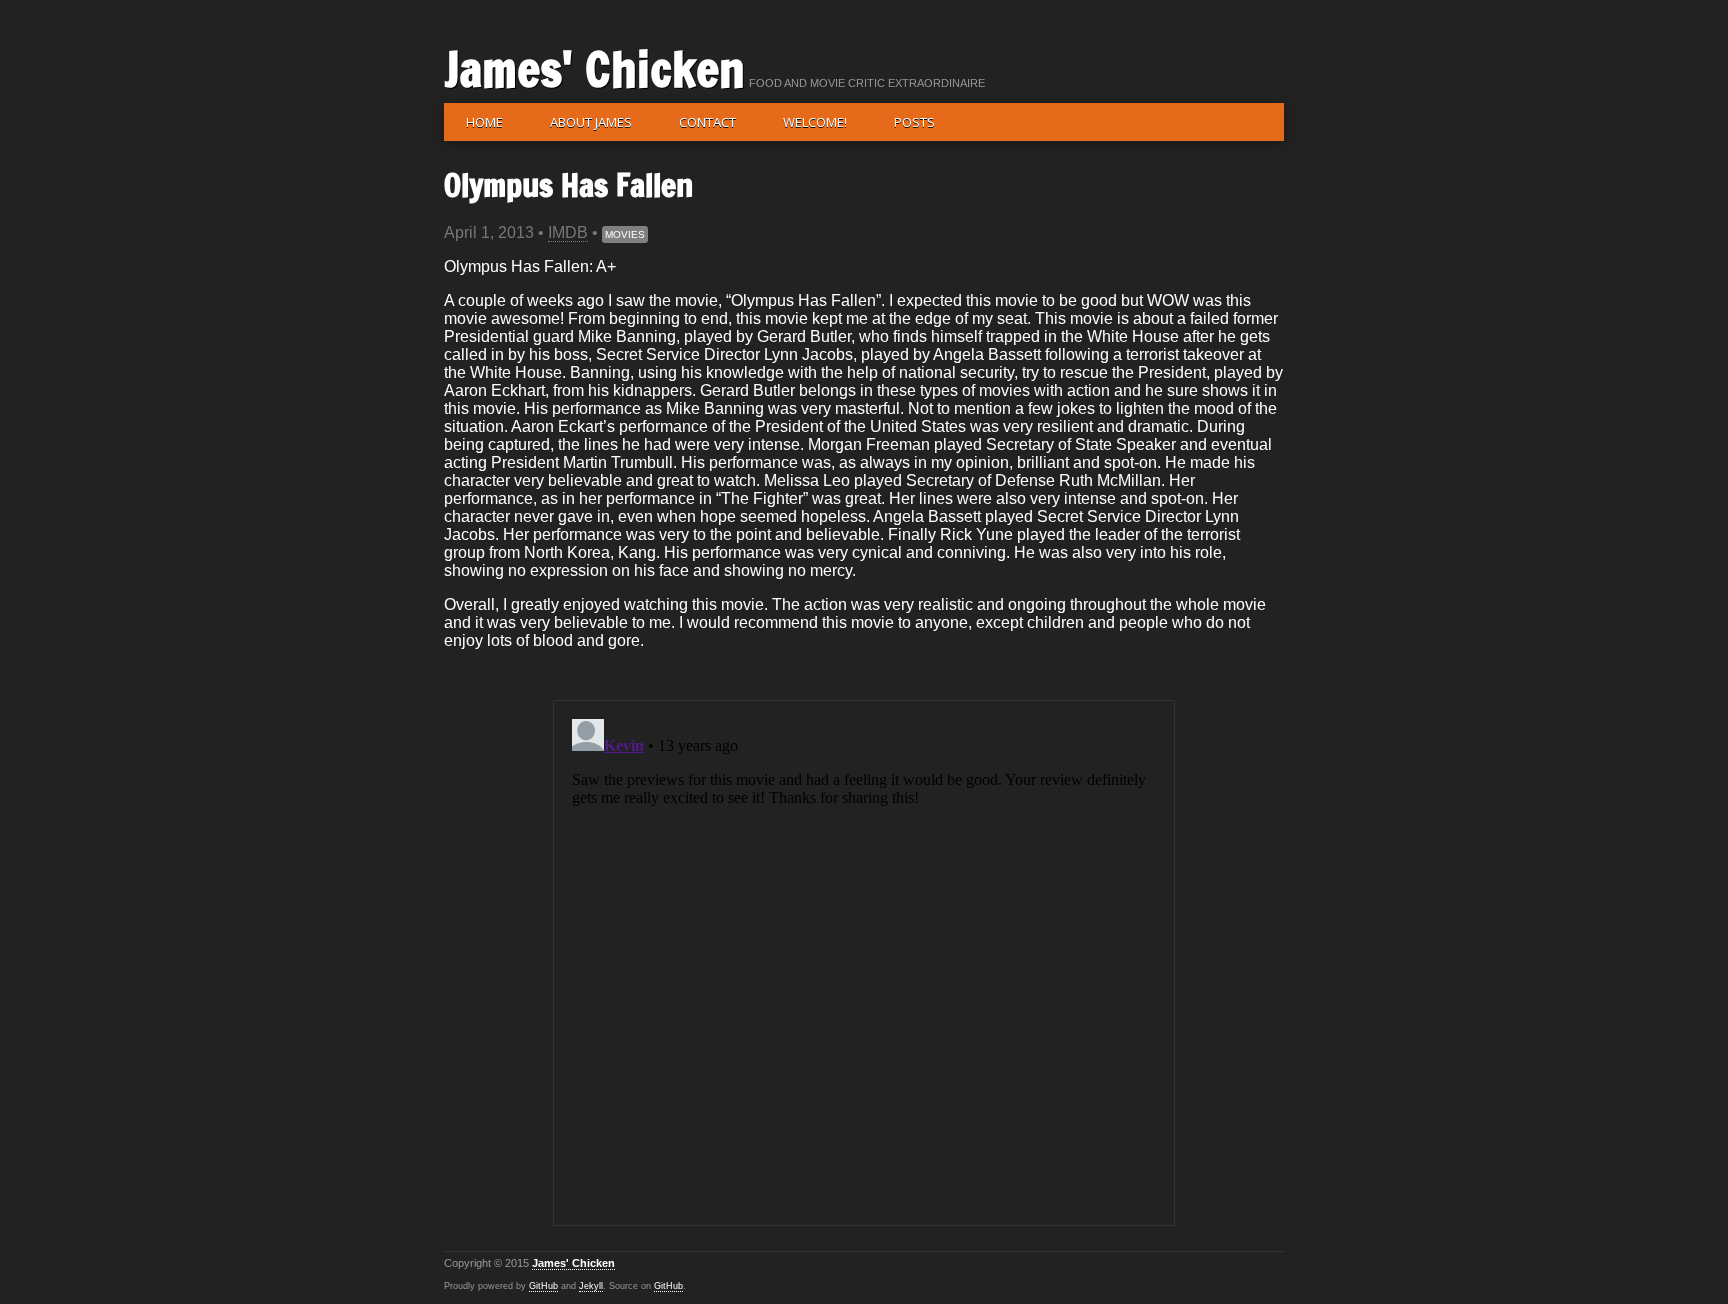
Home (484, 122)
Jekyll (591, 1286)
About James (591, 122)
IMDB (568, 232)
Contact (707, 122)
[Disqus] (864, 961)
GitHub (543, 1286)
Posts (914, 122)
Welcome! (815, 122)
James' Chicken (594, 69)
